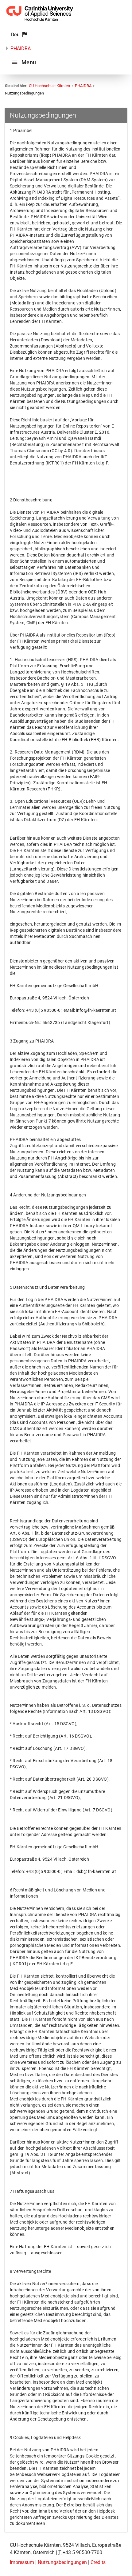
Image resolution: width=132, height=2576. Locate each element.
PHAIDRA (21, 48)
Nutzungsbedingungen (62, 2562)
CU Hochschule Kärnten (49, 86)
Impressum (22, 2562)
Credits (98, 2562)
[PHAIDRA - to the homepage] (40, 23)
